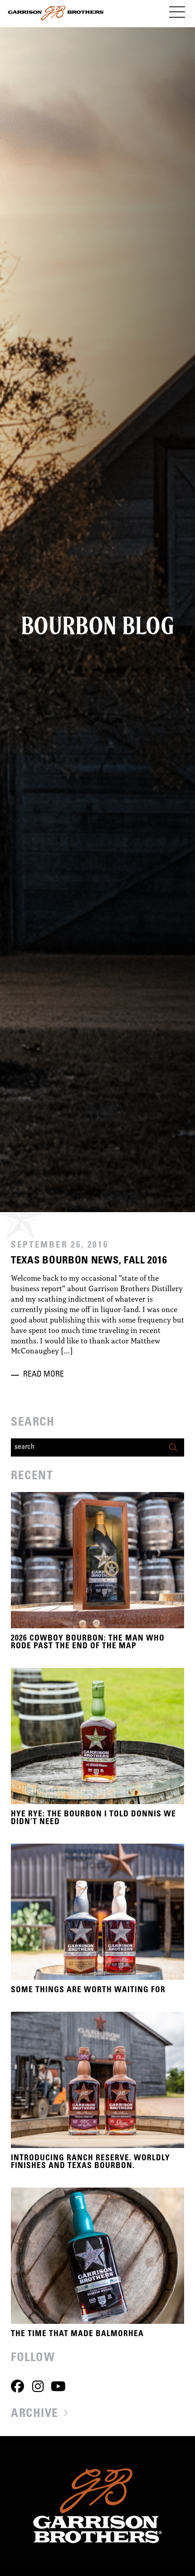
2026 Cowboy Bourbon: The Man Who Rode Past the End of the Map (88, 1643)
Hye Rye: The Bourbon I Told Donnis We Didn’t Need (93, 1819)
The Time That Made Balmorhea (77, 2334)
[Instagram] (38, 2386)
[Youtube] (58, 2386)
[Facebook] (17, 2386)
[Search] (175, 1447)
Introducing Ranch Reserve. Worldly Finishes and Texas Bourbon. (90, 2163)
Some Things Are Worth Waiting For (88, 1990)
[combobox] (88, 1447)
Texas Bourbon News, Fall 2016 (89, 1261)
